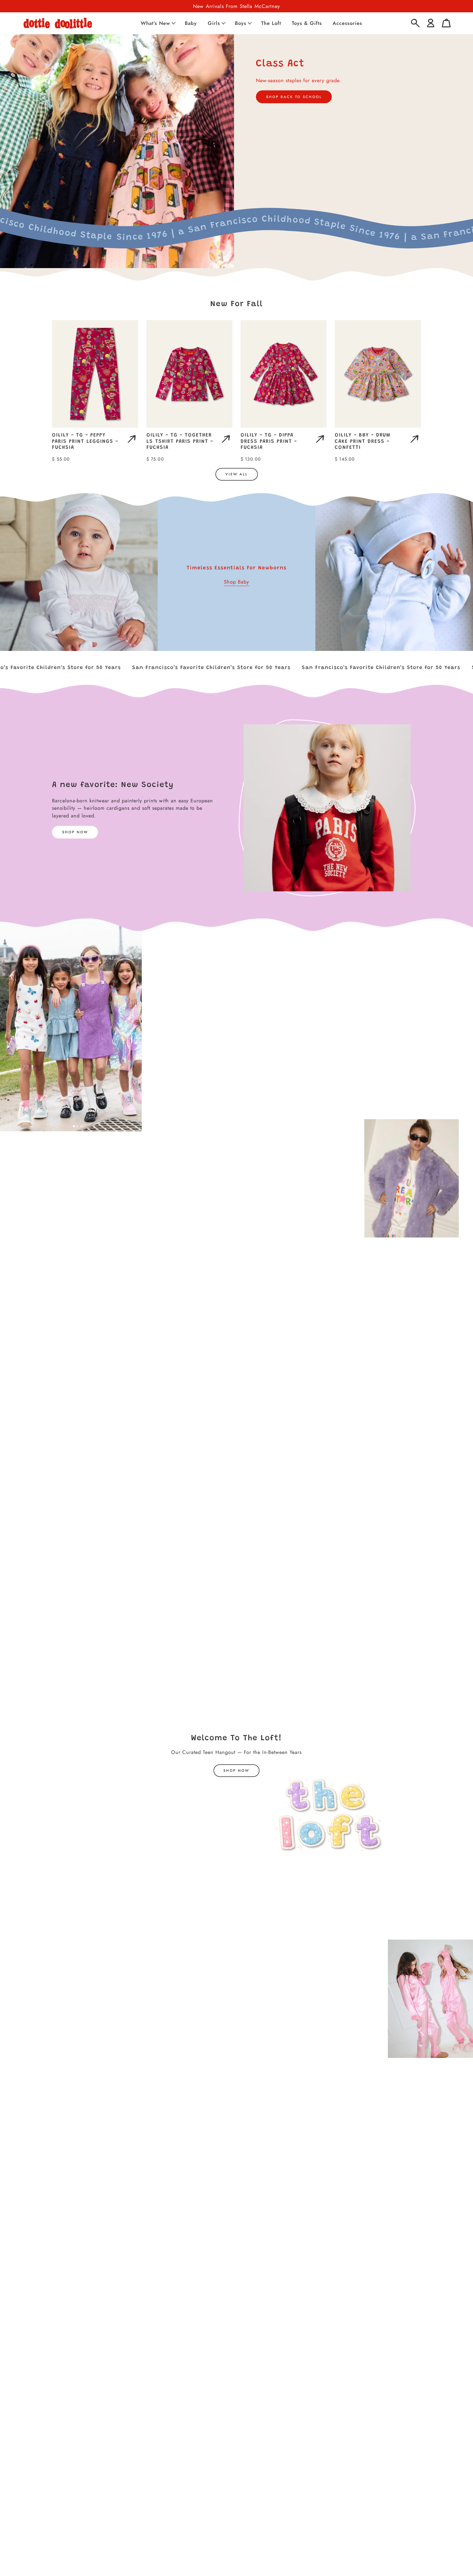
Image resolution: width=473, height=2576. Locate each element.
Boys (241, 23)
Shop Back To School (294, 97)
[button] (158, 23)
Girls (214, 23)
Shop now (236, 1771)
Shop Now (75, 832)
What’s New (155, 23)
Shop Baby (236, 582)
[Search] (415, 23)
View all (236, 474)
